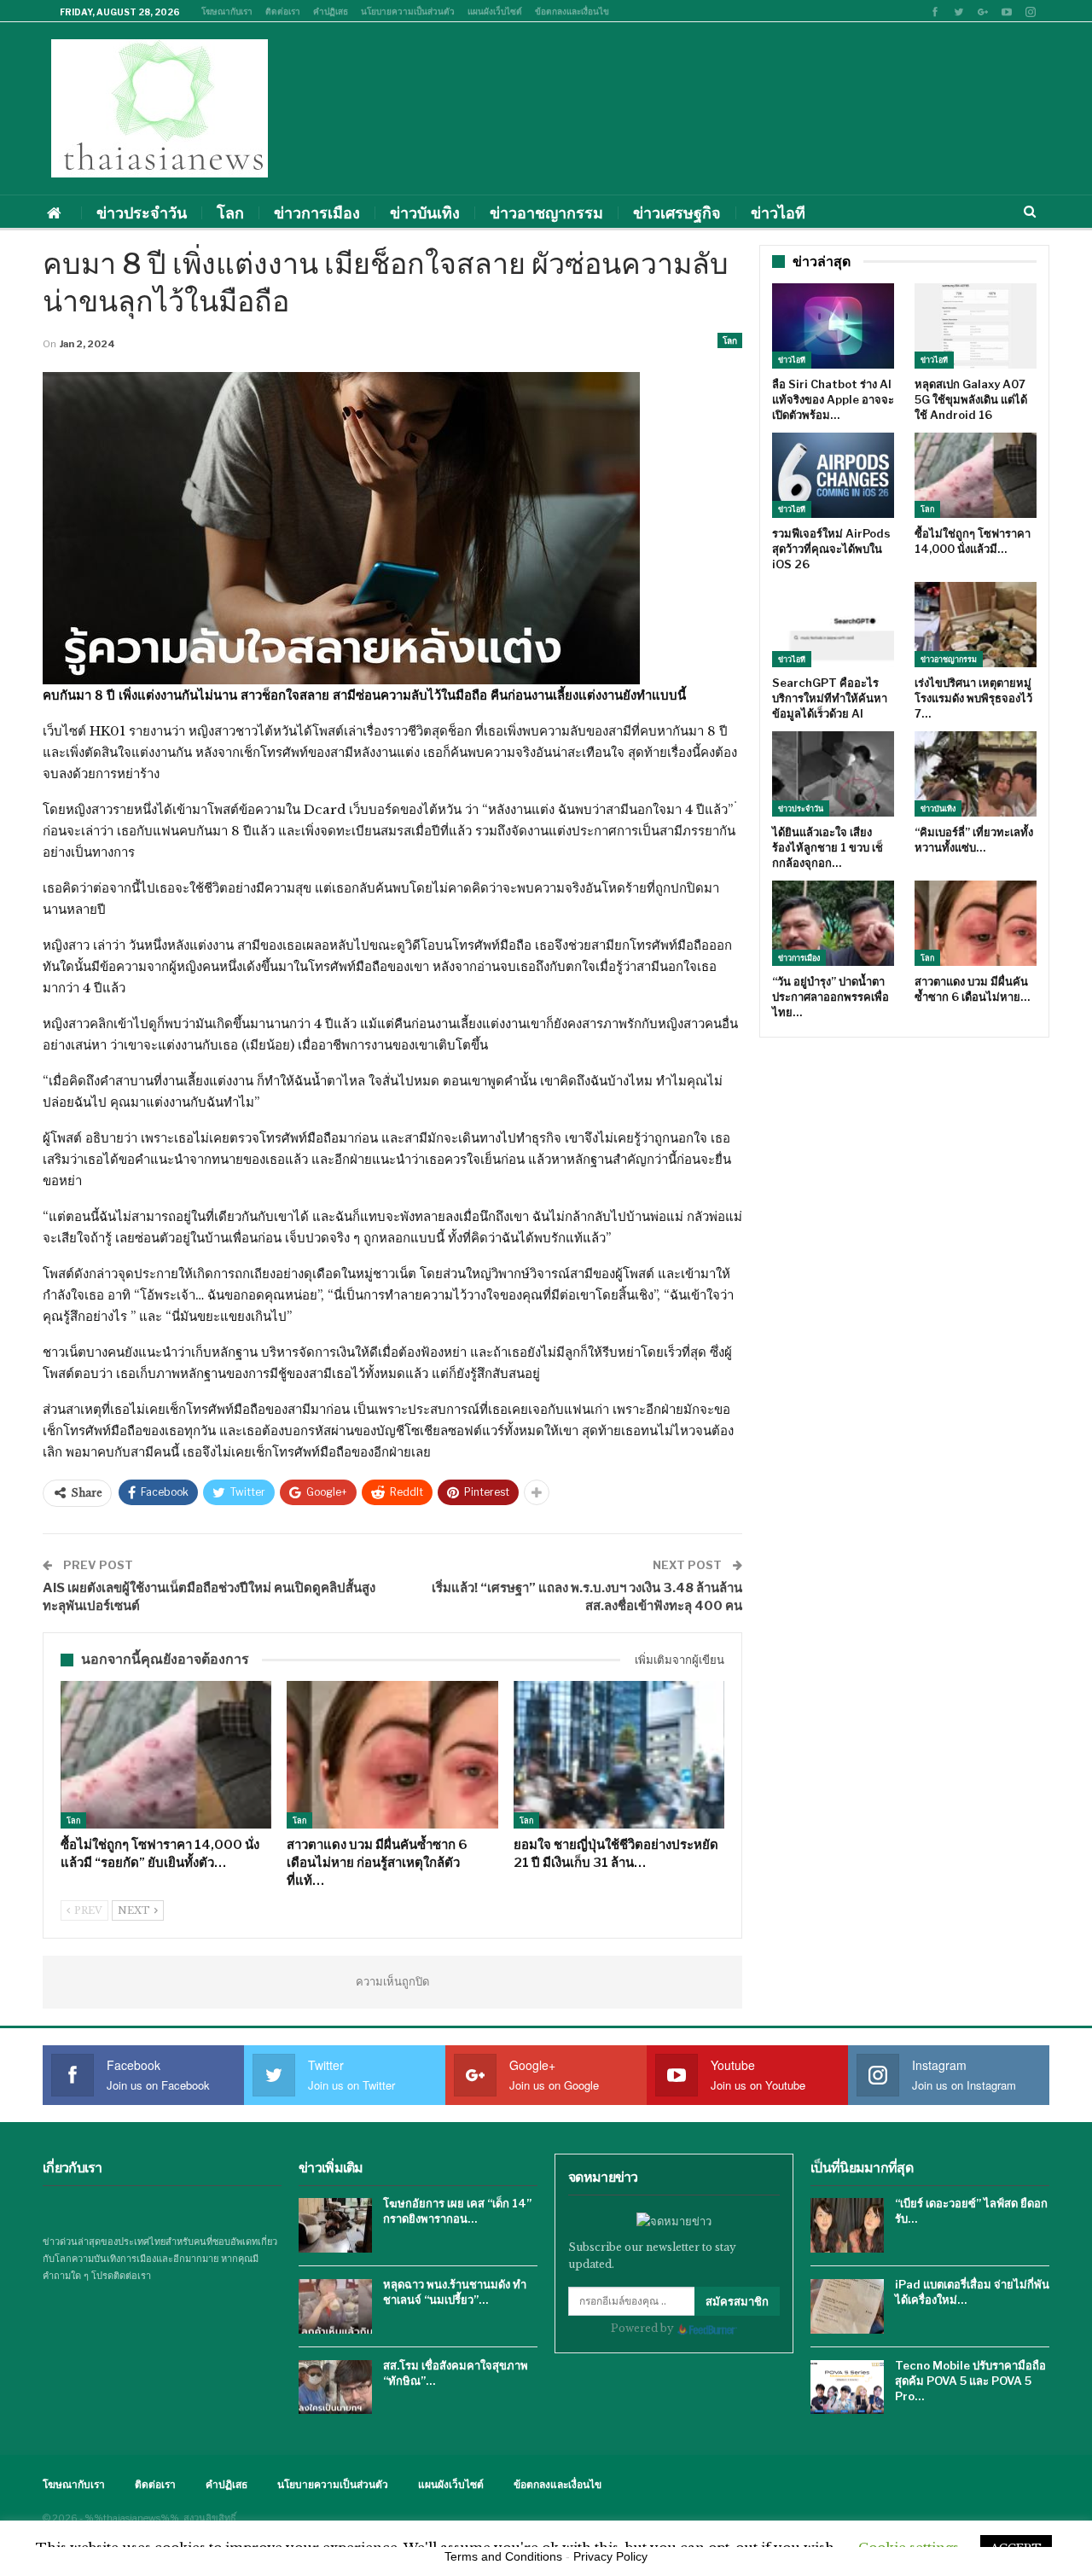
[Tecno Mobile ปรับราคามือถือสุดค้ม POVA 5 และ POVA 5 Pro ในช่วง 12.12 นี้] (847, 2387)
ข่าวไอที (778, 213)
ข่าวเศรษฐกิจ (677, 213)
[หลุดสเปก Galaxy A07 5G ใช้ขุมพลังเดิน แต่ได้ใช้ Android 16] (976, 326)
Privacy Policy (610, 2556)
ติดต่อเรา (283, 11)
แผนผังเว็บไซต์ (495, 11)
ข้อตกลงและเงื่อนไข (572, 11)
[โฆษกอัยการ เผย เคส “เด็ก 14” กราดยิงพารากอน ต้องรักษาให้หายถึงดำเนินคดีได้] (335, 2225)
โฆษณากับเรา (227, 11)
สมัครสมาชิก (737, 2301)
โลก (230, 213)
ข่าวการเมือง (317, 213)
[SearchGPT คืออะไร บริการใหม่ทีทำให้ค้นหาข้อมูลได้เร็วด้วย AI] (833, 625)
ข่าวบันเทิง (425, 213)
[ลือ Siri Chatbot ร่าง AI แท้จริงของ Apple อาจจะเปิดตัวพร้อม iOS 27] (833, 326)
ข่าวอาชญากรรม (546, 213)
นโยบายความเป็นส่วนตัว (408, 11)
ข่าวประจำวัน (142, 213)
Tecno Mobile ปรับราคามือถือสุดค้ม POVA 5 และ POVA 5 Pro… (970, 2381)
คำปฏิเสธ (331, 11)
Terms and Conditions (503, 2556)
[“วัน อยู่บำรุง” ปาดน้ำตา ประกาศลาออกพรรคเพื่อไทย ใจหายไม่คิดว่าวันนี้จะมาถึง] (833, 923)
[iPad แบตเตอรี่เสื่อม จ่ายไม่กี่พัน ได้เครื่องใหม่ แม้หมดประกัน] (847, 2306)
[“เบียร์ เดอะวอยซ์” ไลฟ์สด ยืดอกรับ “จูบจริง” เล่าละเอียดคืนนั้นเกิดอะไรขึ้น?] (847, 2225)
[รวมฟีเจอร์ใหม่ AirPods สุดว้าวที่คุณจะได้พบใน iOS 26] (833, 475)
